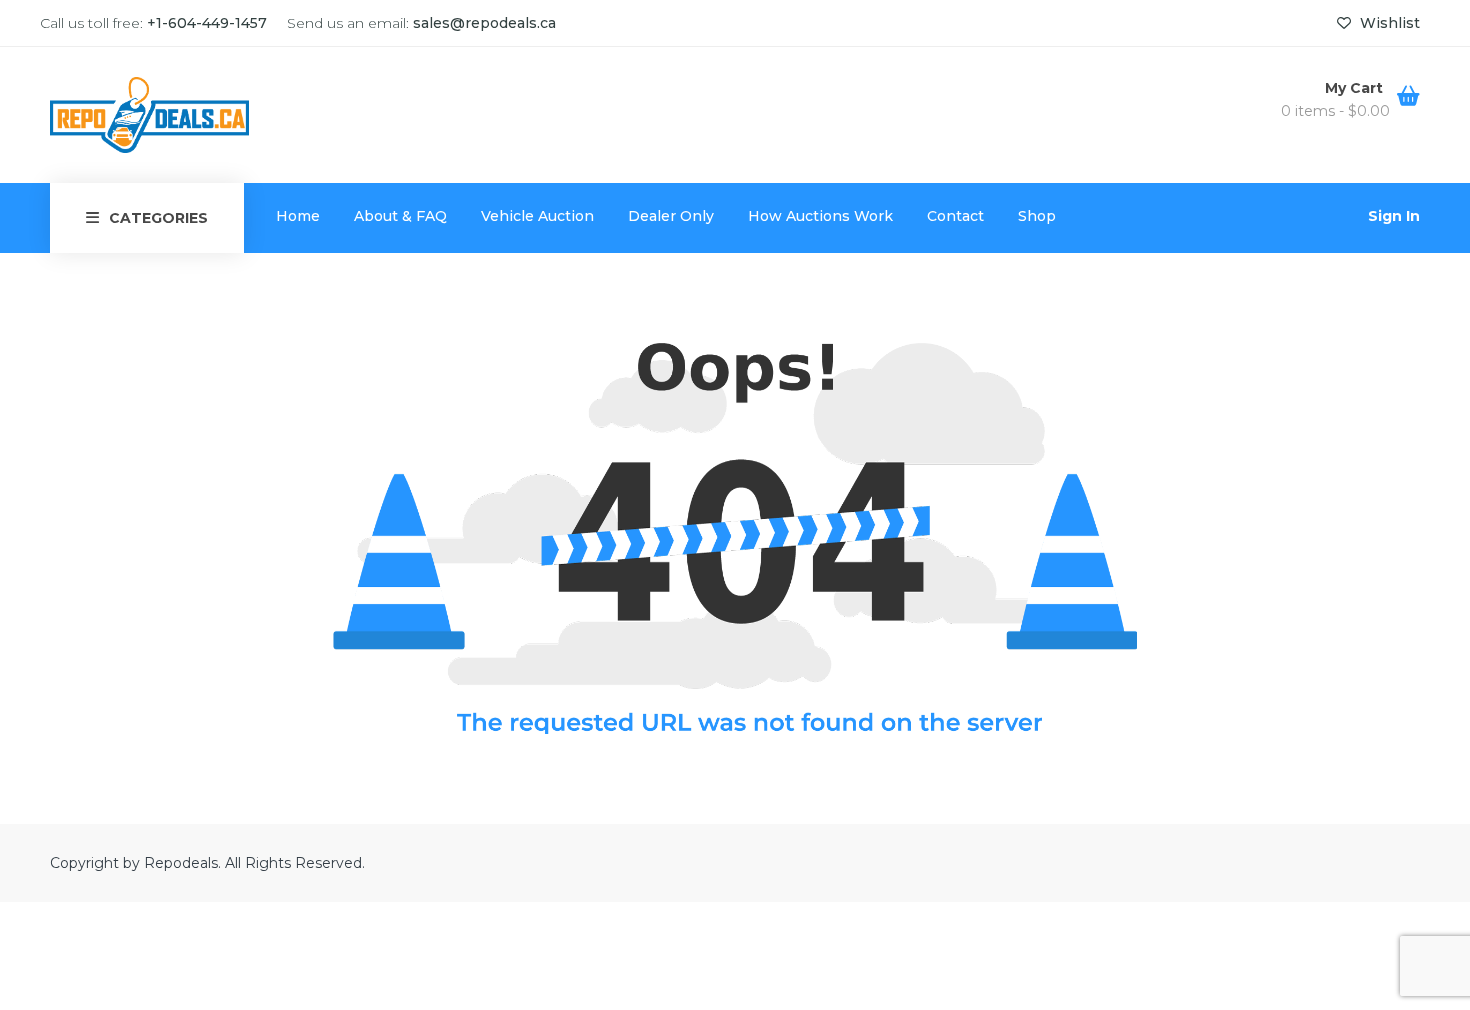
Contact (955, 216)
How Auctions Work (820, 216)
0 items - (1335, 111)
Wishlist (1388, 23)
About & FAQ (400, 216)
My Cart (1356, 88)
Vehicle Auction (537, 216)
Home (298, 216)
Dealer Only (671, 216)
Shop (1037, 216)
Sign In (1394, 216)
